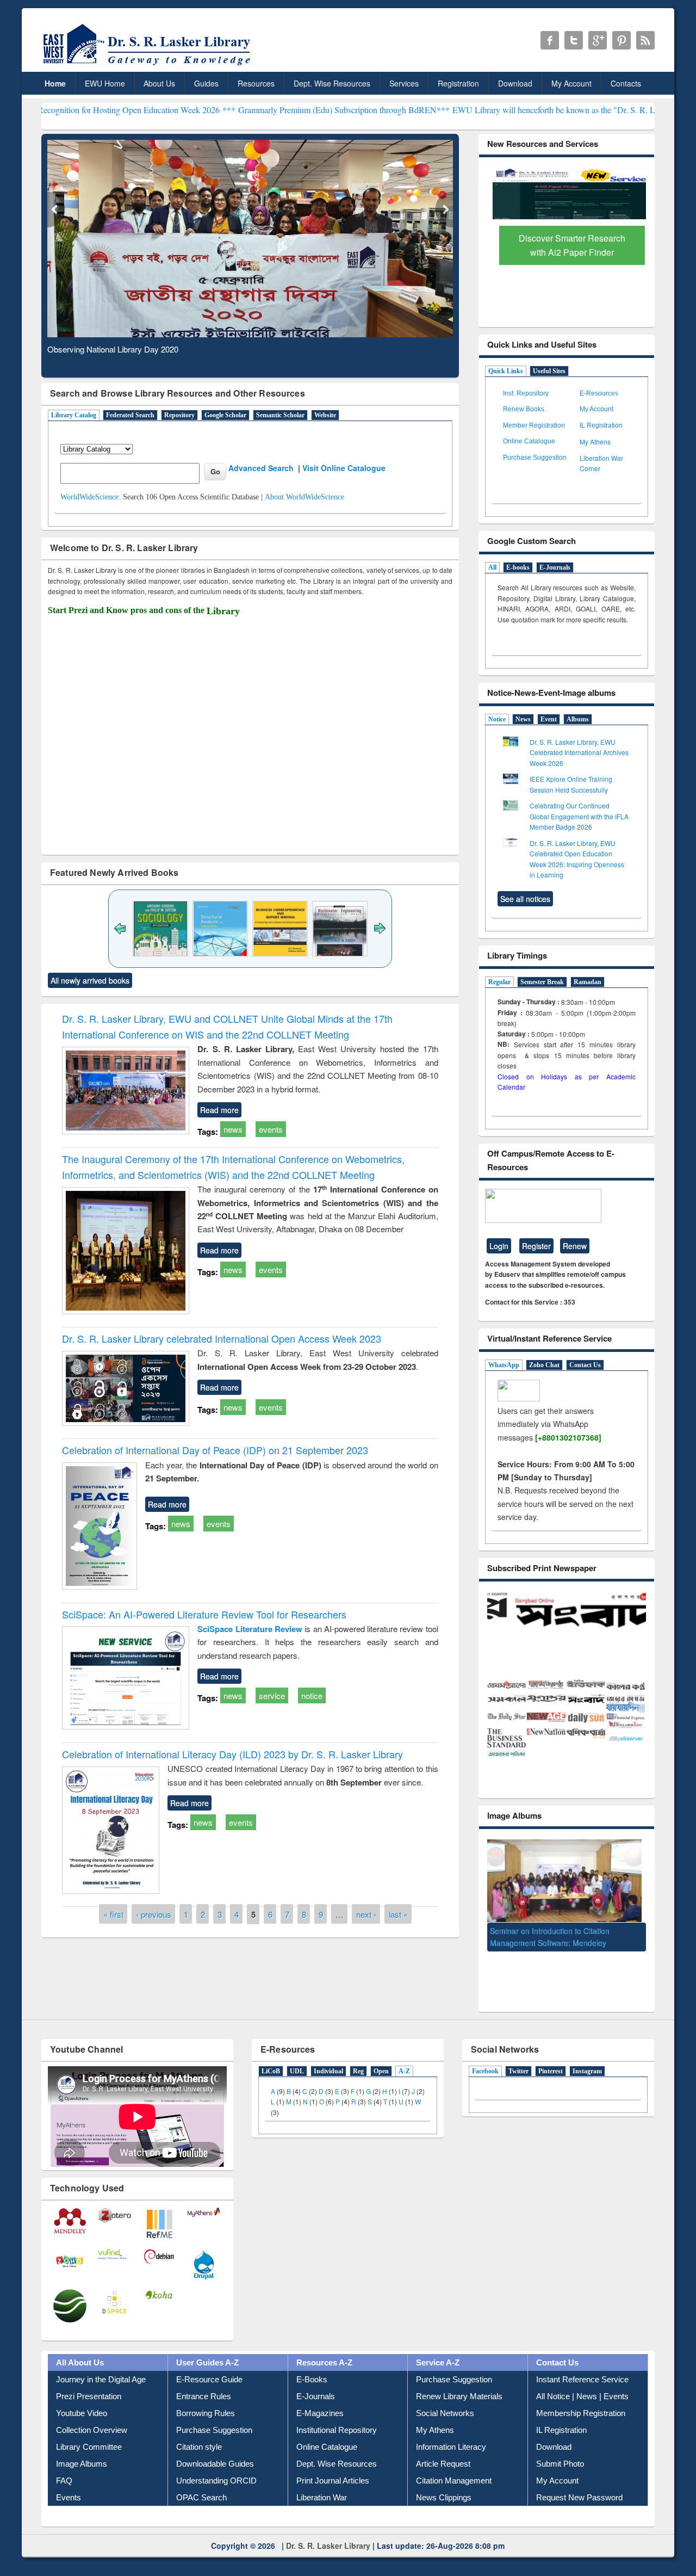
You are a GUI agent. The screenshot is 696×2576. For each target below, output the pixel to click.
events (271, 1129)
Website (325, 415)
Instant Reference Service (582, 2365)
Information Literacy (451, 2432)
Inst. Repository (526, 393)
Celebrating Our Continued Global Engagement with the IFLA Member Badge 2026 (579, 816)
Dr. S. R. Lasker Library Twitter (574, 40)
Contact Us (585, 1365)
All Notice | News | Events (582, 2382)
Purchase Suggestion (535, 458)
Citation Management (454, 2466)
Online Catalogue (529, 441)
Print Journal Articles (333, 2466)
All (492, 567)
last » (398, 1914)
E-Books (312, 2365)
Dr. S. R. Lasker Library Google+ (598, 40)
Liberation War (322, 2483)
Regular (499, 982)
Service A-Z (438, 2348)
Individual (328, 2056)
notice (312, 1695)
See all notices (525, 899)
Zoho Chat (544, 1365)
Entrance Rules (204, 2382)
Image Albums (82, 2449)
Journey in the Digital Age (101, 2365)
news (233, 1129)
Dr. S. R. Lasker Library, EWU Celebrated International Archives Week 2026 (579, 752)
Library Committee (89, 2432)
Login (499, 1246)
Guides (206, 83)
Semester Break (542, 982)
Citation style (199, 2432)
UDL (297, 2056)
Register (536, 1246)
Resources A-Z (324, 2348)
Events (69, 2483)
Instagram (587, 2056)
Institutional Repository (337, 2415)
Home (55, 83)
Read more (219, 1110)
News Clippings (444, 2483)
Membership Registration (581, 2398)
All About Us (80, 2348)
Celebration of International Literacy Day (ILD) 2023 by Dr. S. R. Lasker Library (232, 1754)
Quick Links (506, 371)
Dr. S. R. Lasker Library (328, 2531)
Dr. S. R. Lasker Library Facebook (550, 40)
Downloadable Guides (215, 2449)
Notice (497, 719)
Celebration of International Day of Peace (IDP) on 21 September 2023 (215, 1450)
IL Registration (601, 425)
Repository (179, 415)
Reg (358, 2056)
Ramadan (588, 982)
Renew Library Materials (459, 2382)
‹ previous (154, 1914)
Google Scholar (225, 415)
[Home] (149, 65)
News (523, 719)
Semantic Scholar (280, 415)
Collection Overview (92, 2415)
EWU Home (105, 83)
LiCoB (271, 2056)
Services (404, 83)
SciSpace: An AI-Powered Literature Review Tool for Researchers (204, 1614)
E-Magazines (320, 2398)
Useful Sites (549, 371)
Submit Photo (560, 2449)
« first (113, 1914)
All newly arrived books (90, 980)
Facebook (485, 2056)
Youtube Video (82, 2398)
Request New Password (579, 2483)
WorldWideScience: (91, 497)
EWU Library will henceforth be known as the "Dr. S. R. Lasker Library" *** (477, 110)
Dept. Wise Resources (332, 83)
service (272, 1695)
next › (366, 1914)
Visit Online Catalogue (344, 468)
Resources (256, 83)
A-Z (404, 2056)
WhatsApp (504, 1365)
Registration (458, 83)
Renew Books (524, 409)
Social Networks (445, 2398)
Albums (578, 719)
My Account (571, 83)
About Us (159, 83)
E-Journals (555, 567)
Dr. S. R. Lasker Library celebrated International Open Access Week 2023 (222, 1338)
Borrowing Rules (206, 2398)
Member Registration (534, 425)
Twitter (518, 2056)
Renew (575, 1246)
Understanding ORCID (216, 2466)
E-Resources (599, 393)
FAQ (64, 2466)
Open (381, 2056)
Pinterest (551, 2056)
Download (515, 83)
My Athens (595, 441)
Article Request (443, 2449)
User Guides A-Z (207, 2348)
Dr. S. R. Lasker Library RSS (645, 40)
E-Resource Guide (209, 2365)
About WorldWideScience (304, 497)
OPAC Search (201, 2483)
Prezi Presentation (89, 2382)
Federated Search (130, 415)
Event (549, 719)
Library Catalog (74, 415)
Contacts (626, 83)
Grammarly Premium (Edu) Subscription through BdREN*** (234, 110)
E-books (518, 567)
